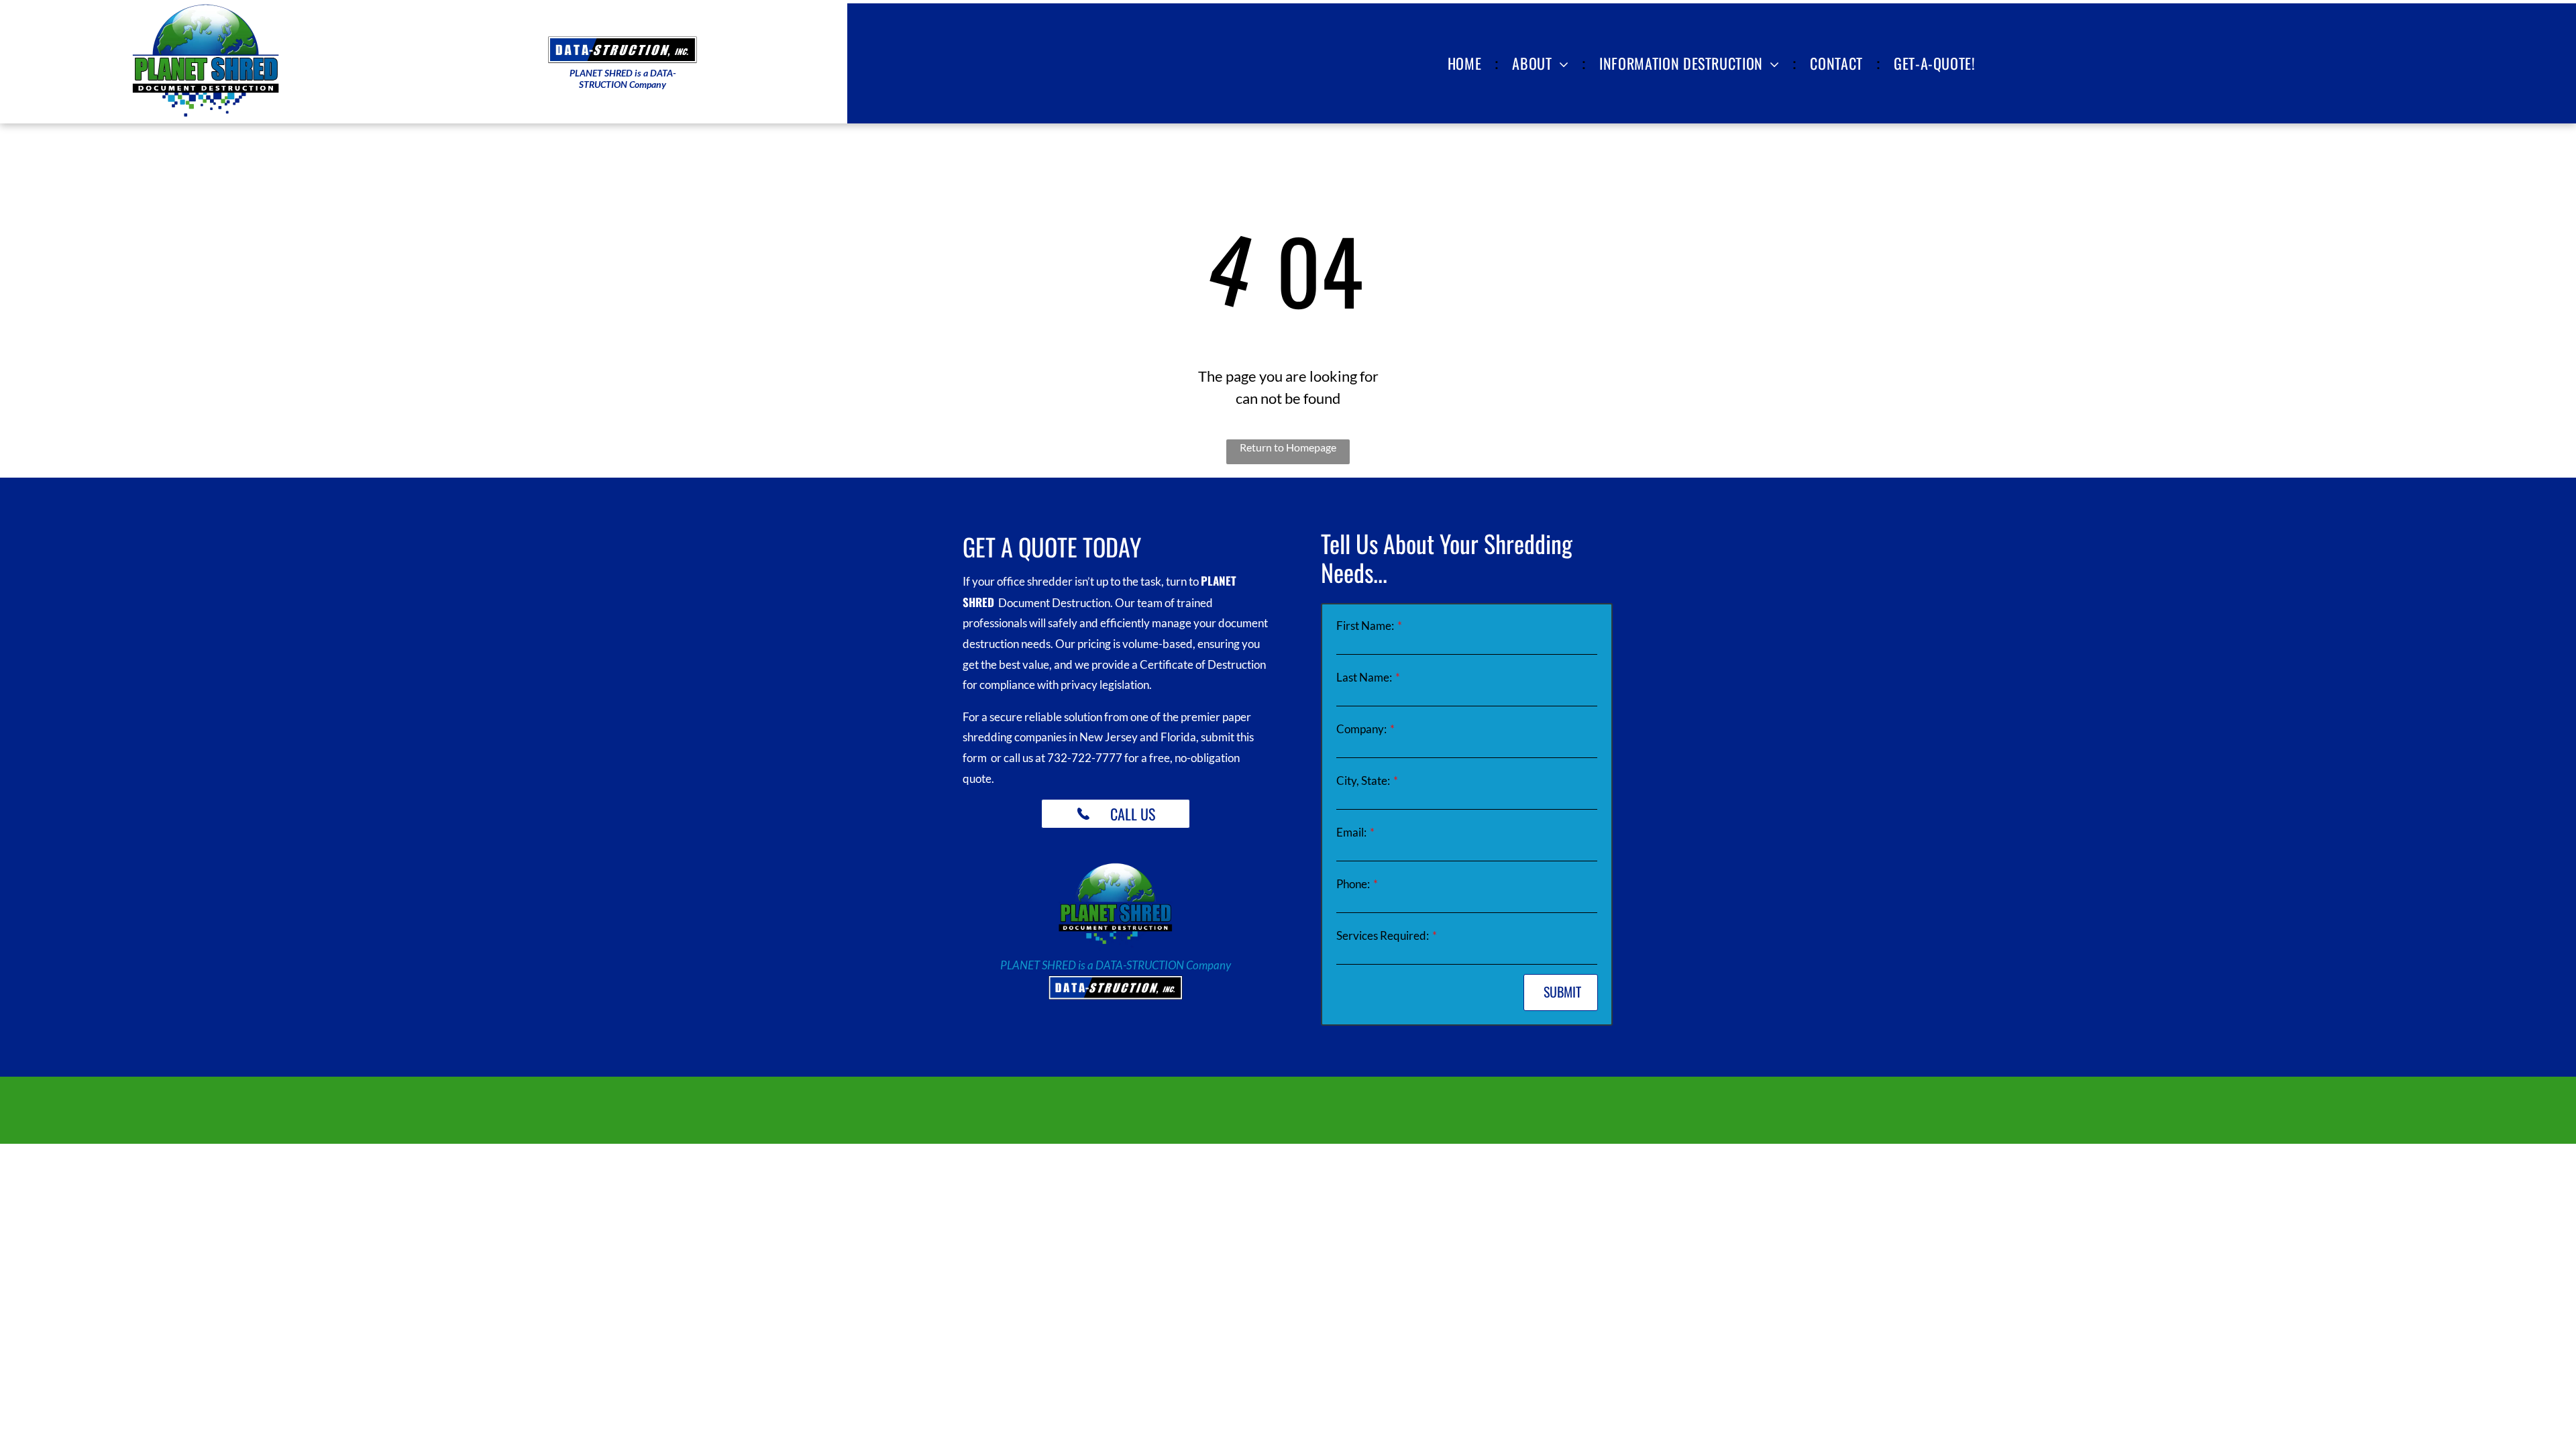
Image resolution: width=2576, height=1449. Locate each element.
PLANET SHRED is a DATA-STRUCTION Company (1116, 965)
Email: (1351, 832)
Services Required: (1383, 935)
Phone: (1353, 884)
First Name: (1365, 626)
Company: (1361, 729)
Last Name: (1364, 677)
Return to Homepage (1288, 447)
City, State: (1363, 781)
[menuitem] (1467, 63)
